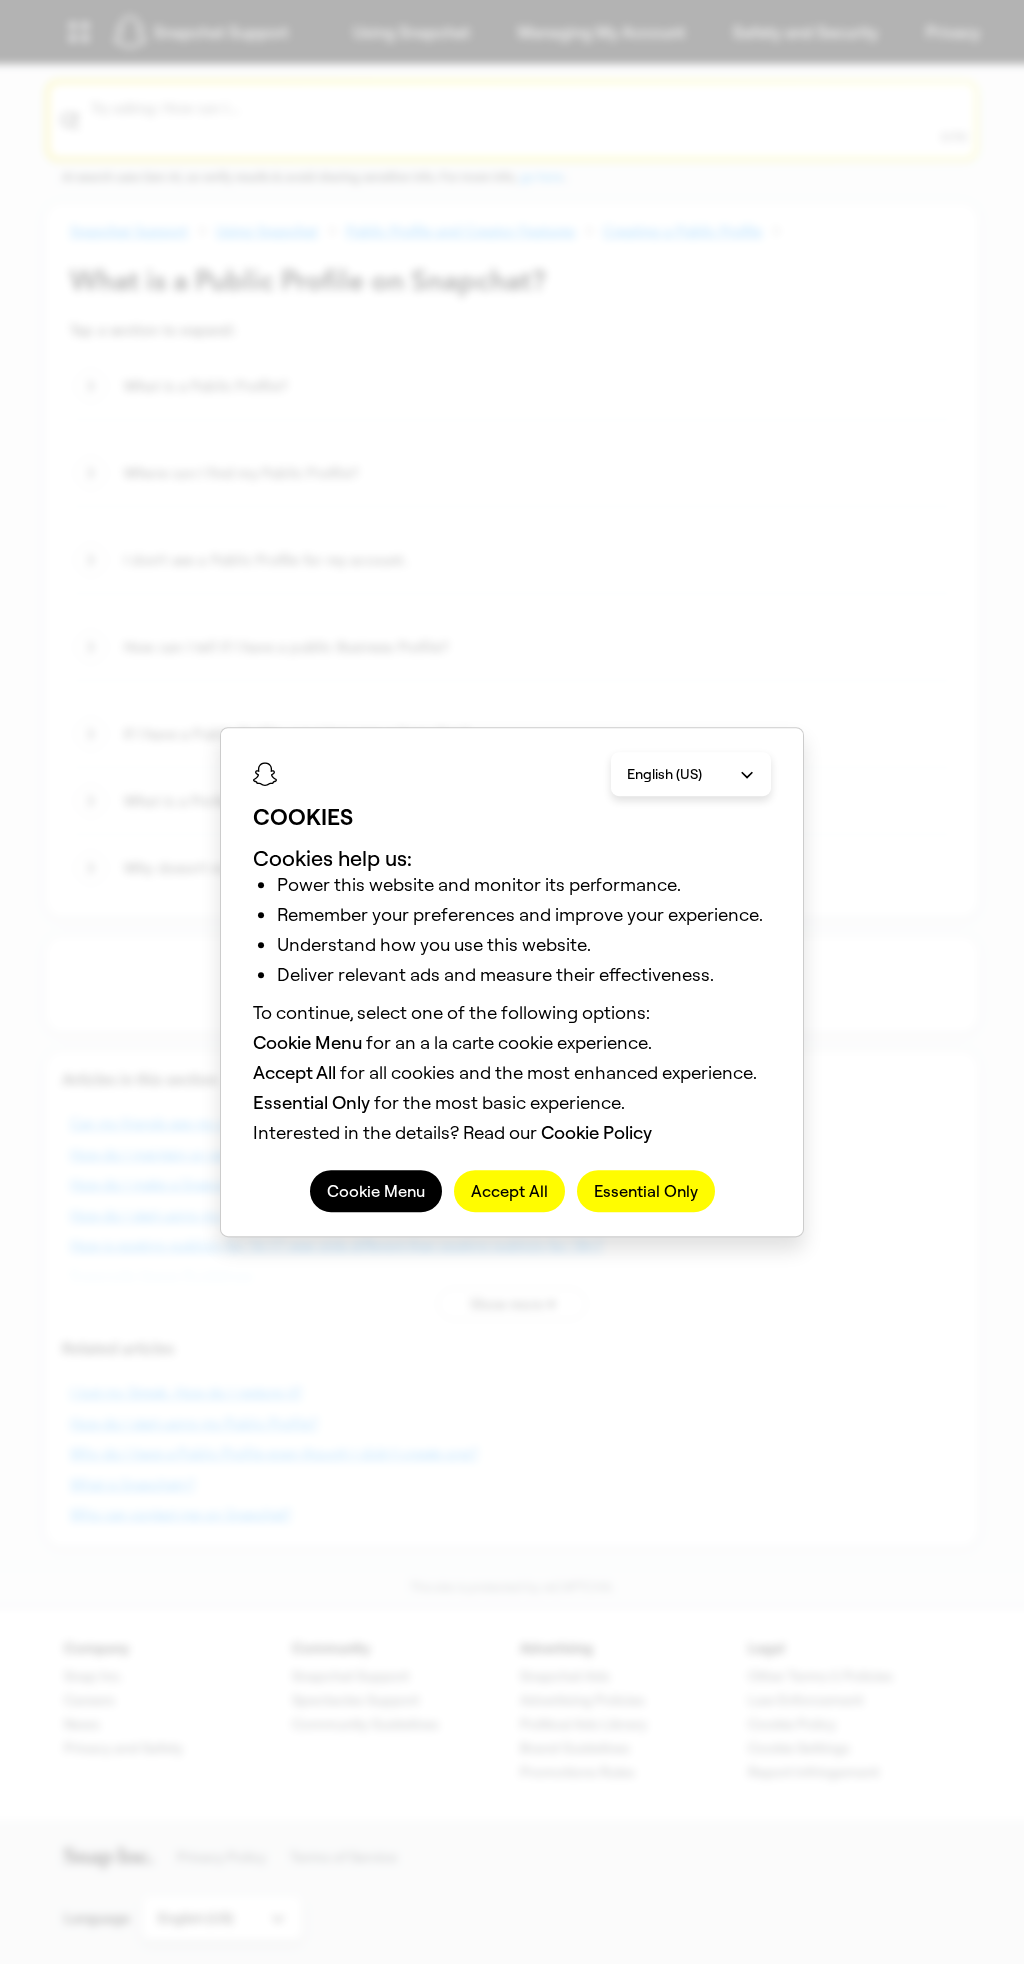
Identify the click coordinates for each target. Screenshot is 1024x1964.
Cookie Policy (596, 1132)
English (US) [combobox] (664, 774)
